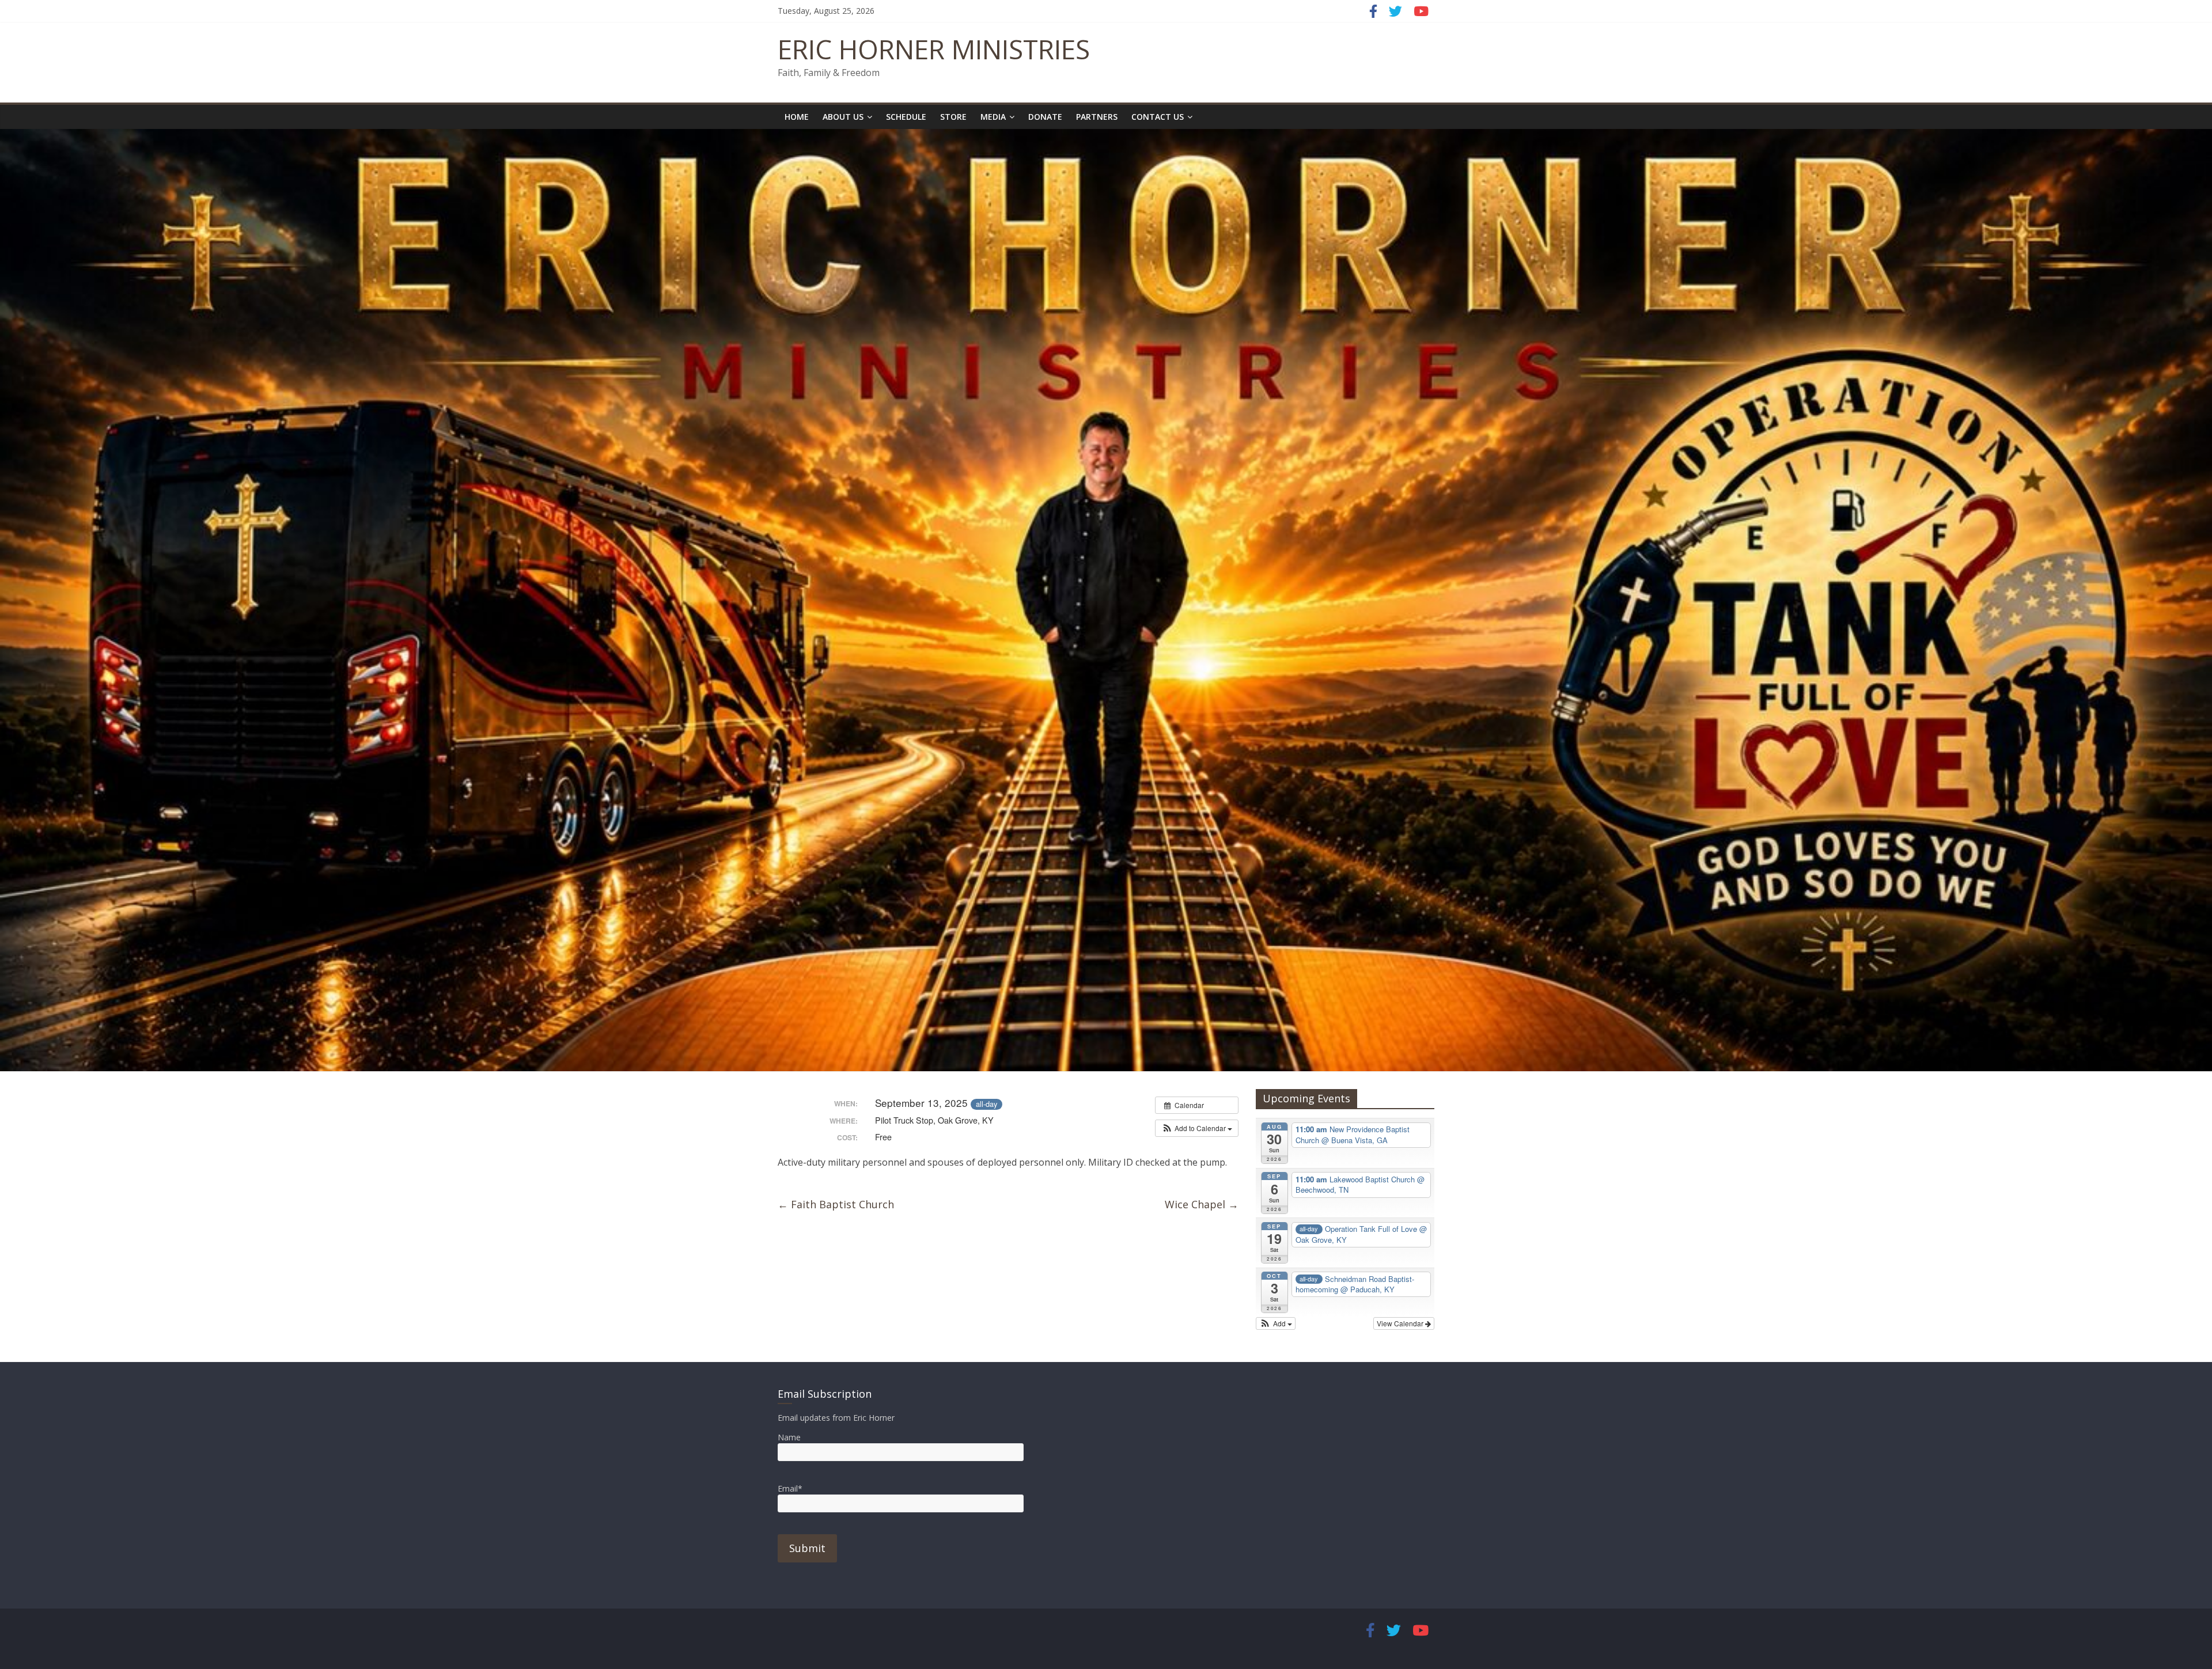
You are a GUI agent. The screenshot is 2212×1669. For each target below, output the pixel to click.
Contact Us (1158, 117)
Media (993, 117)
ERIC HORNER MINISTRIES (934, 49)
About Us (843, 117)
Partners (1097, 117)
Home (797, 117)
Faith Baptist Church (836, 1204)
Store (953, 117)
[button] (1197, 1128)
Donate (1045, 117)
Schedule (906, 117)
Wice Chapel (1202, 1204)
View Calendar (1401, 1323)
